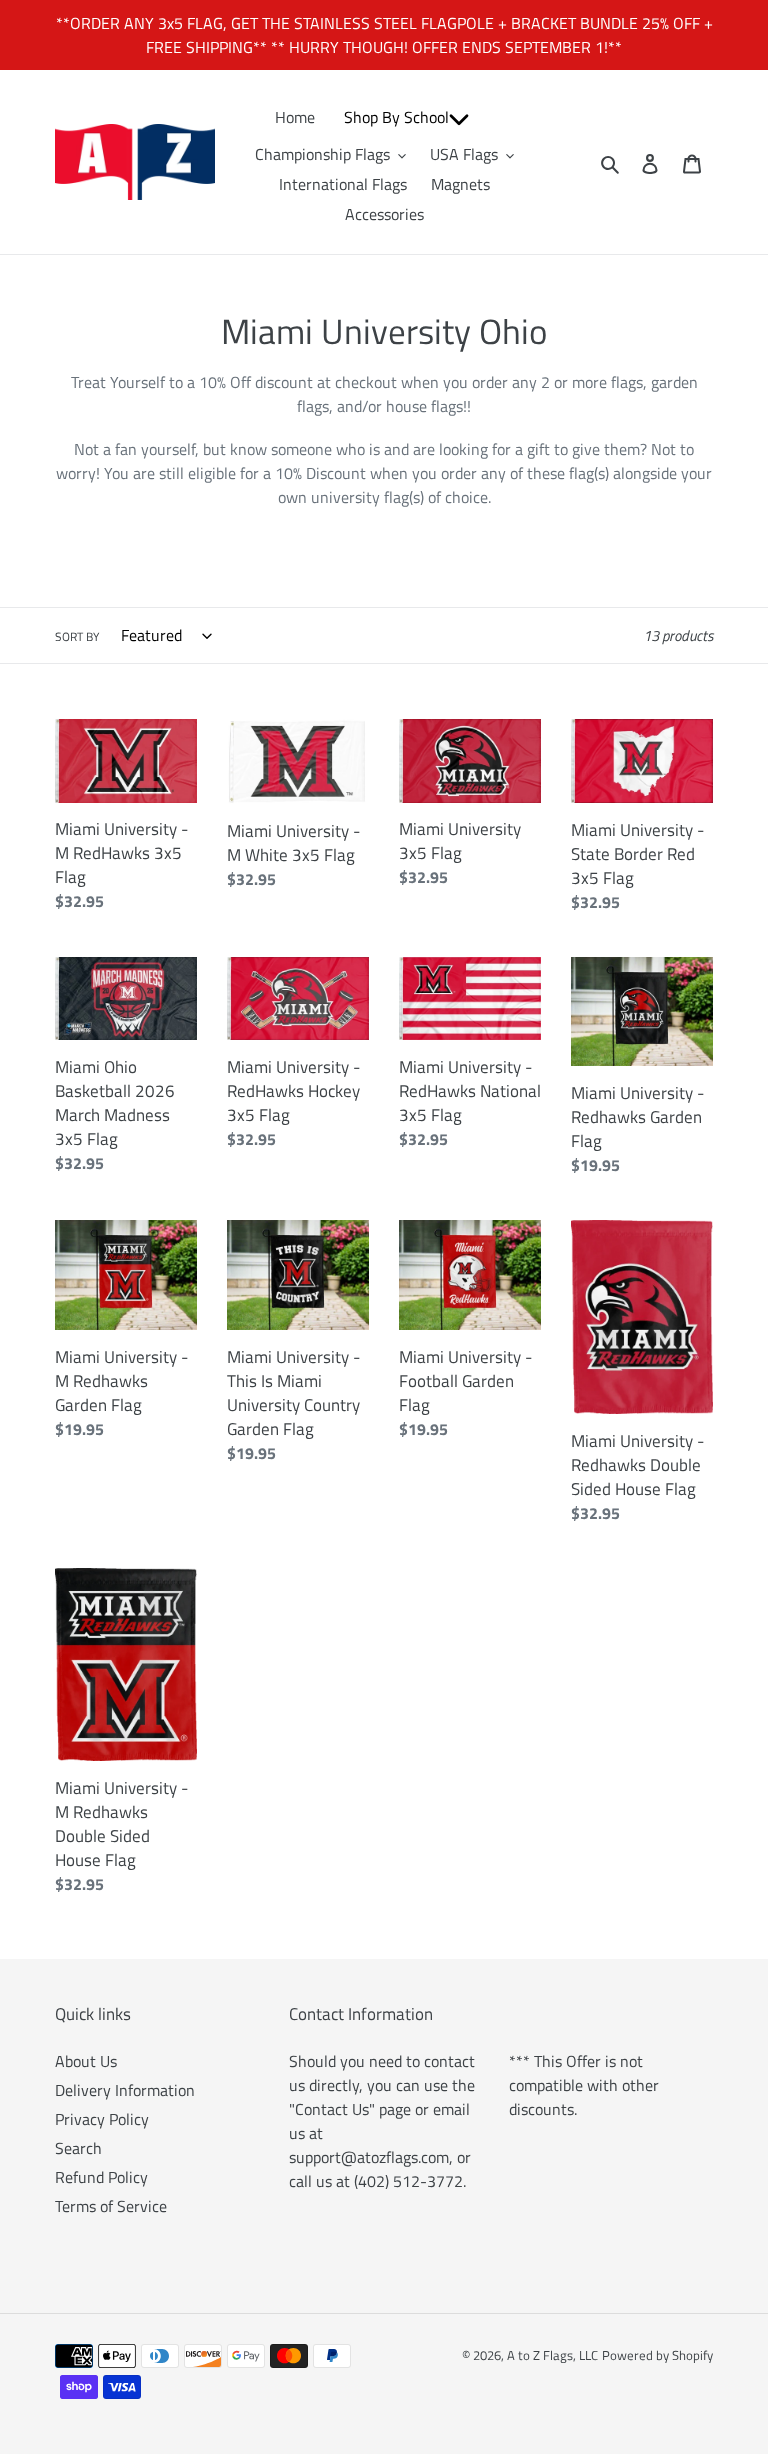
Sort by (77, 637)
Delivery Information (125, 2090)
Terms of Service (111, 2206)
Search (78, 2148)
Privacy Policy (102, 2119)
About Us (86, 2061)
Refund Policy (101, 2177)
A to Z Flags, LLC (552, 2355)
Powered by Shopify (657, 2355)
